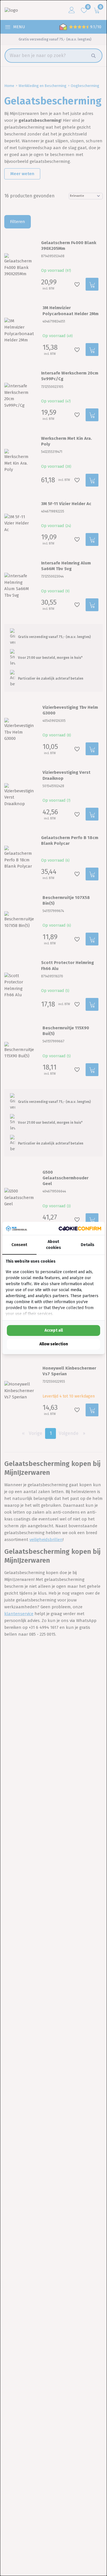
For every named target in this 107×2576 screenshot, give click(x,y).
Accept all (54, 1330)
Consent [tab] (19, 1245)
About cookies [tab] (53, 1245)
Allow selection (54, 1344)
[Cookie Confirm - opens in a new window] (80, 1229)
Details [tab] (88, 1245)
